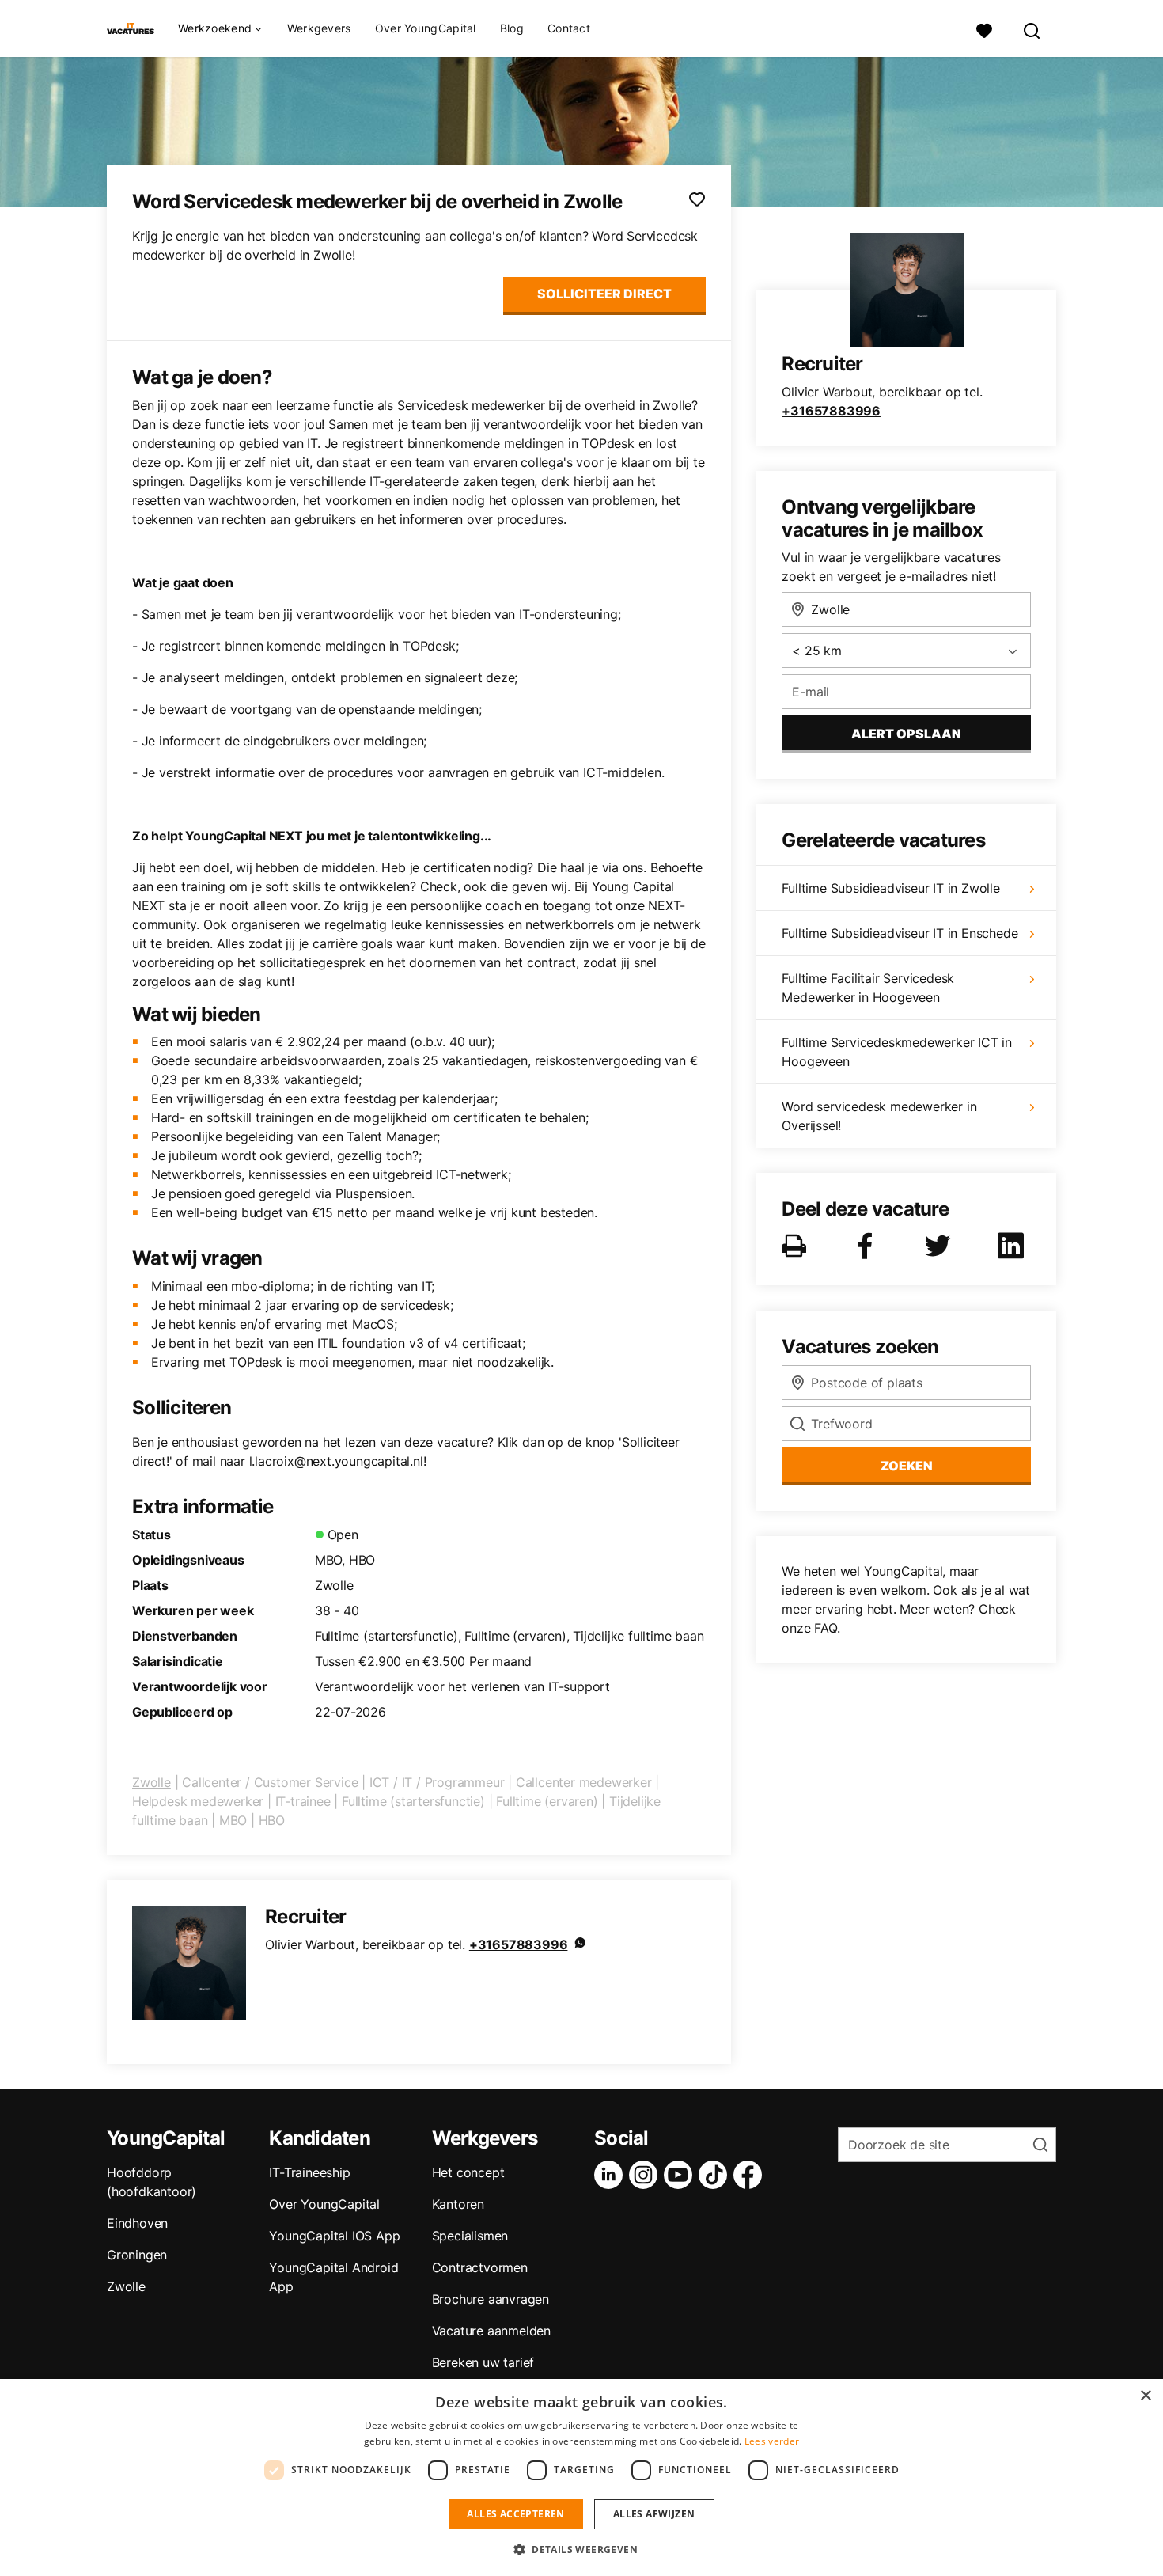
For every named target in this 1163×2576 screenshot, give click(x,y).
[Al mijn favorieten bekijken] (984, 29)
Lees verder (772, 2441)
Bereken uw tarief (483, 2362)
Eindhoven (137, 2223)
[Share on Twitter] (941, 1246)
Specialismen (470, 2236)
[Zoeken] (1032, 29)
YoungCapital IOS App (334, 2236)
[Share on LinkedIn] (1013, 1246)
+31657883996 (519, 1944)
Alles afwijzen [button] (654, 2514)
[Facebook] (751, 2175)
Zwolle (152, 1782)
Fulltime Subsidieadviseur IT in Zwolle (890, 888)
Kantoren (458, 2204)
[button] (581, 2549)
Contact (569, 28)
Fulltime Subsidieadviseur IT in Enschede (900, 933)
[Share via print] (797, 1246)
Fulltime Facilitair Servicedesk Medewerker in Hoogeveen (868, 988)
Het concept (468, 2172)
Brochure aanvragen (491, 2299)
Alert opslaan (906, 734)
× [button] (1145, 2396)
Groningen (137, 2255)
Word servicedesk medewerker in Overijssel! (879, 1116)
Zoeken (907, 1466)
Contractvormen (480, 2267)
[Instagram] (646, 2175)
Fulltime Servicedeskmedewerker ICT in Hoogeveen (897, 1052)
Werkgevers (319, 28)
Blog (512, 28)
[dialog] (581, 2477)
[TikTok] (716, 2175)
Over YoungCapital (426, 28)
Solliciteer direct (604, 294)
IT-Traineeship (309, 2172)
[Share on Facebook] (868, 1246)
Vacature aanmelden (491, 2331)
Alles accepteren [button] (515, 2514)
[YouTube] (681, 2175)
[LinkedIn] (612, 2175)
